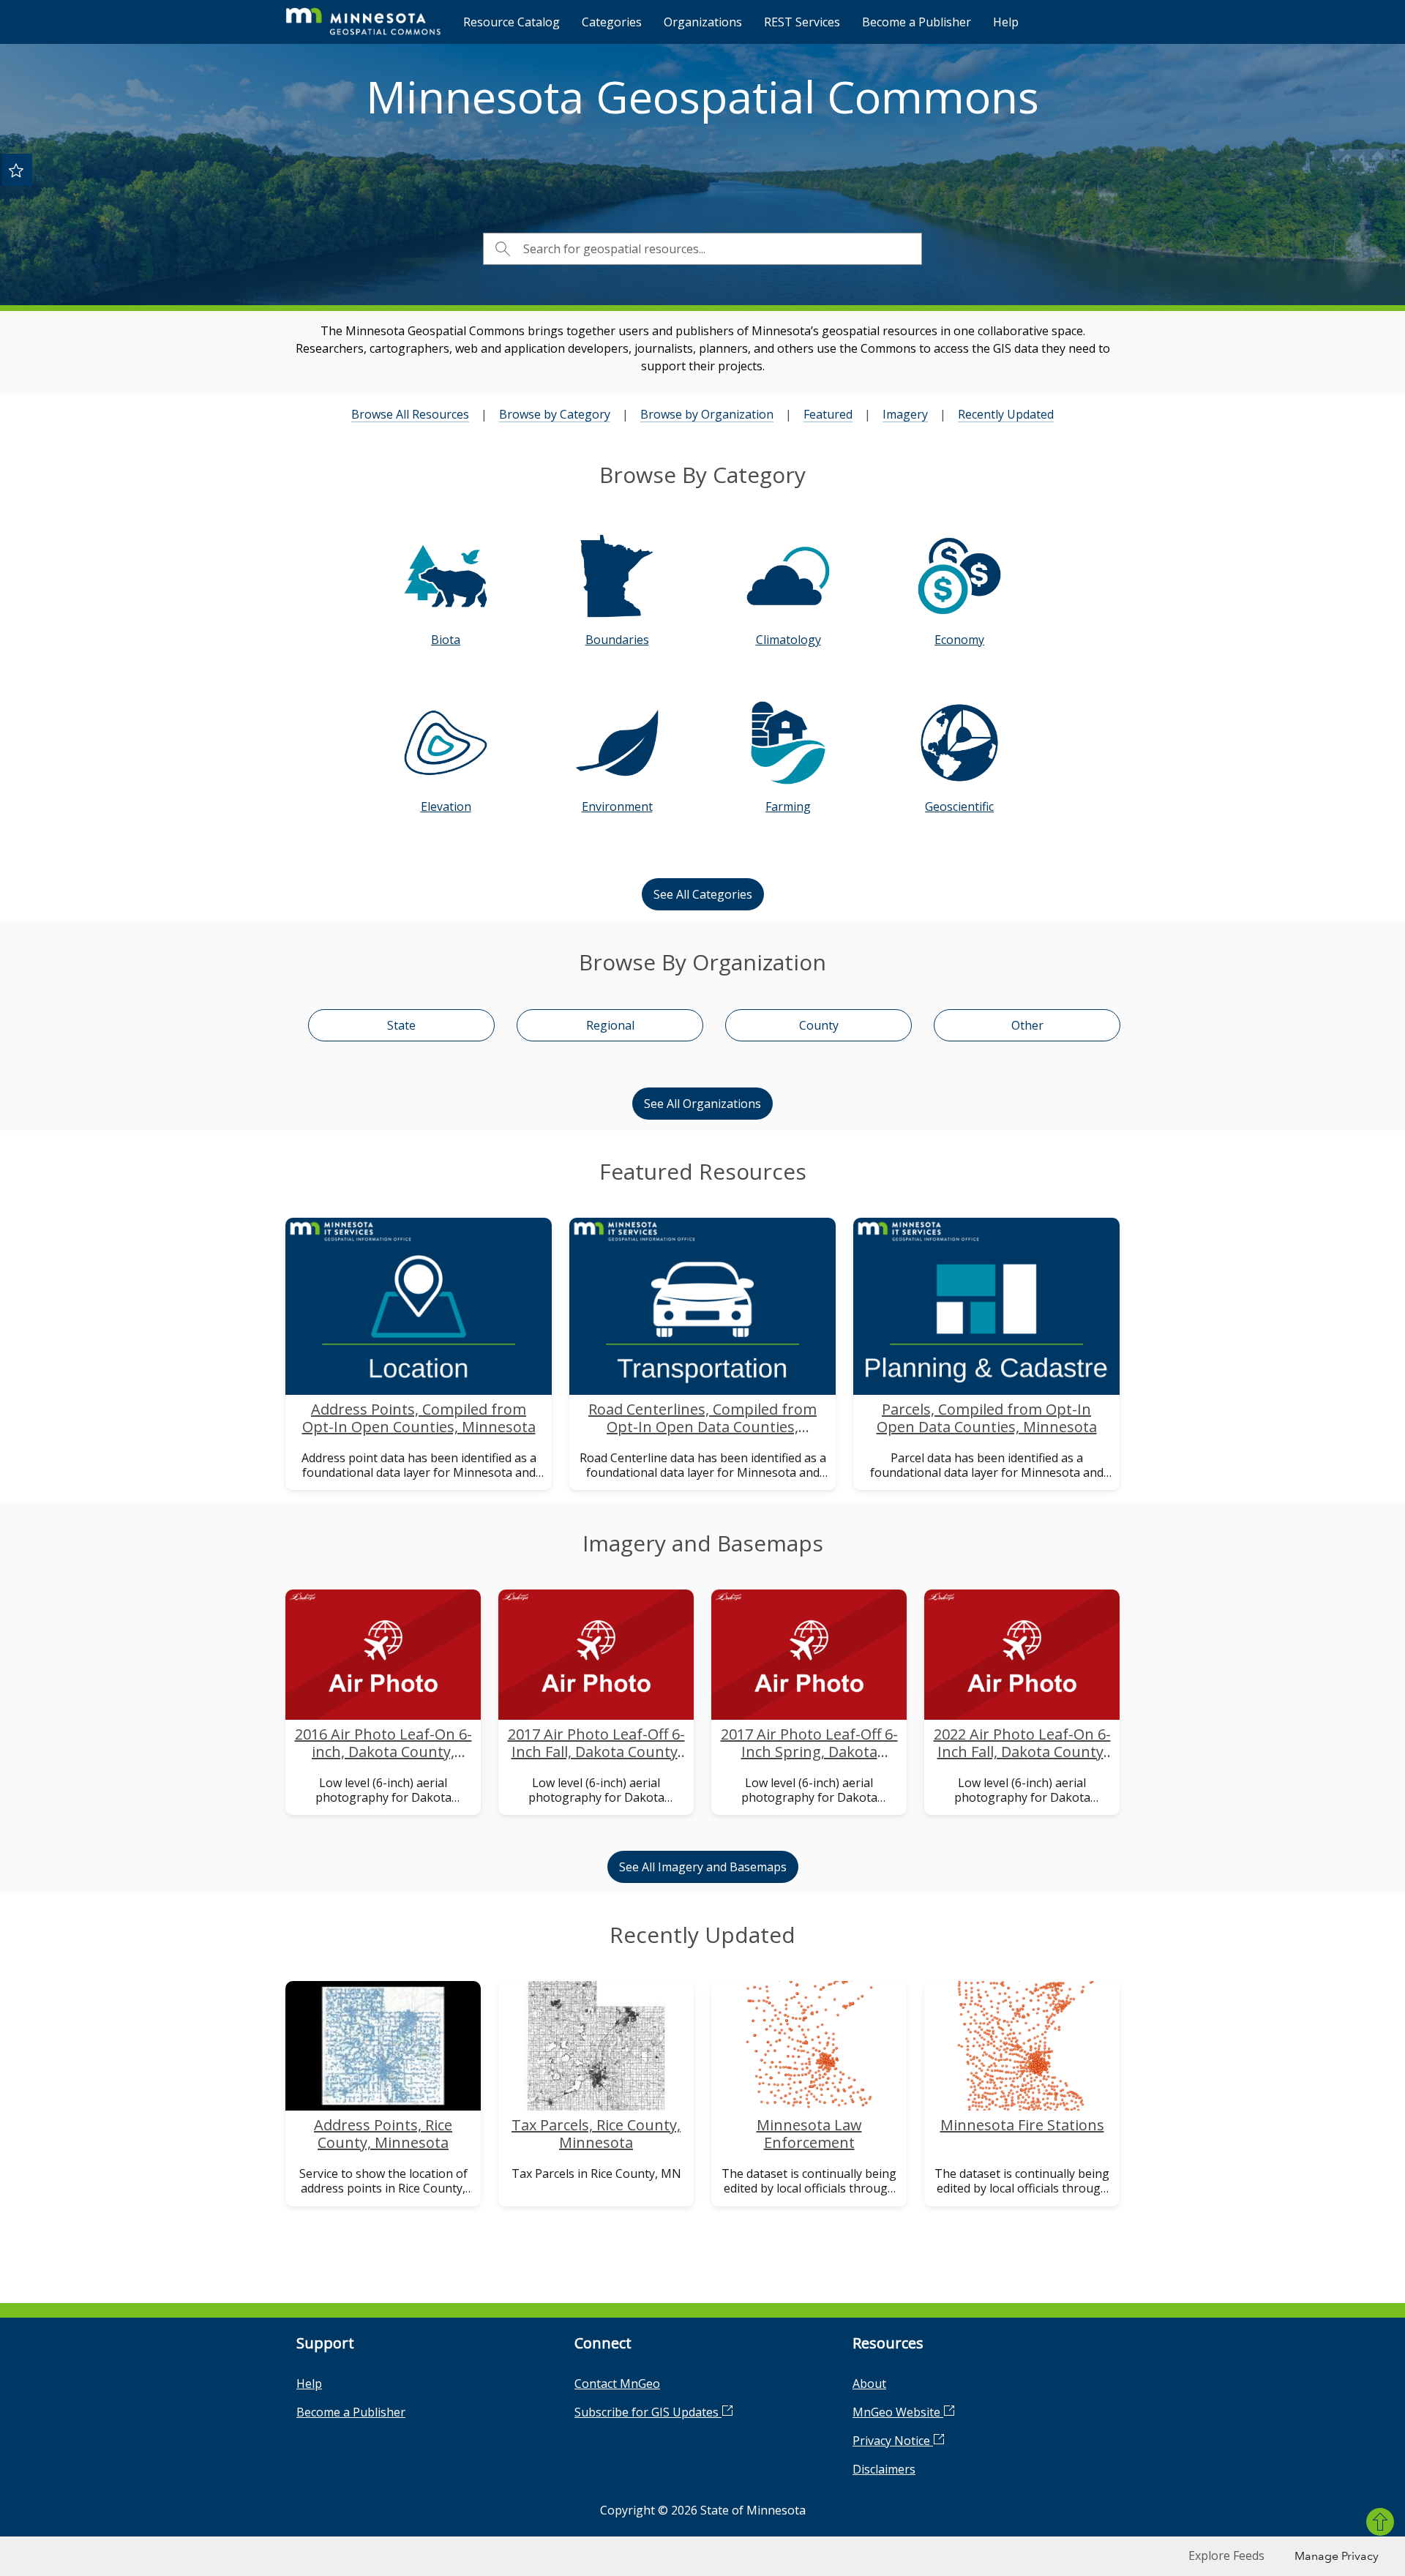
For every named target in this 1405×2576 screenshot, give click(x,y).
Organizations (703, 22)
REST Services (802, 22)
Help (1006, 22)
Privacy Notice (893, 2441)
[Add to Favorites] (16, 170)
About (869, 2384)
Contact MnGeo (617, 2384)
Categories (612, 22)
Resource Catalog (512, 22)
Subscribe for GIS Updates (648, 2412)
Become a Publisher (917, 22)
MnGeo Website (898, 2412)
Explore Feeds (1226, 2556)
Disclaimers (884, 2469)
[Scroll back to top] (1380, 2522)
